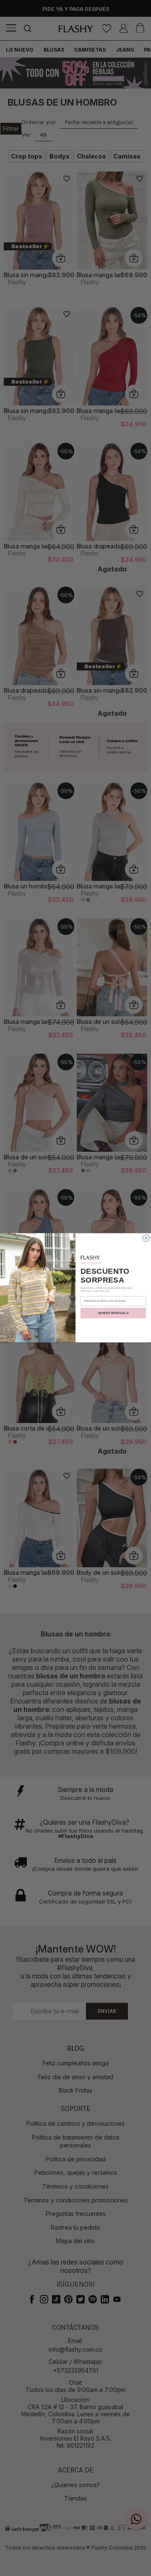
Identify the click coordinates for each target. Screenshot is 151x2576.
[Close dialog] (146, 1238)
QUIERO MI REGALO (113, 1313)
